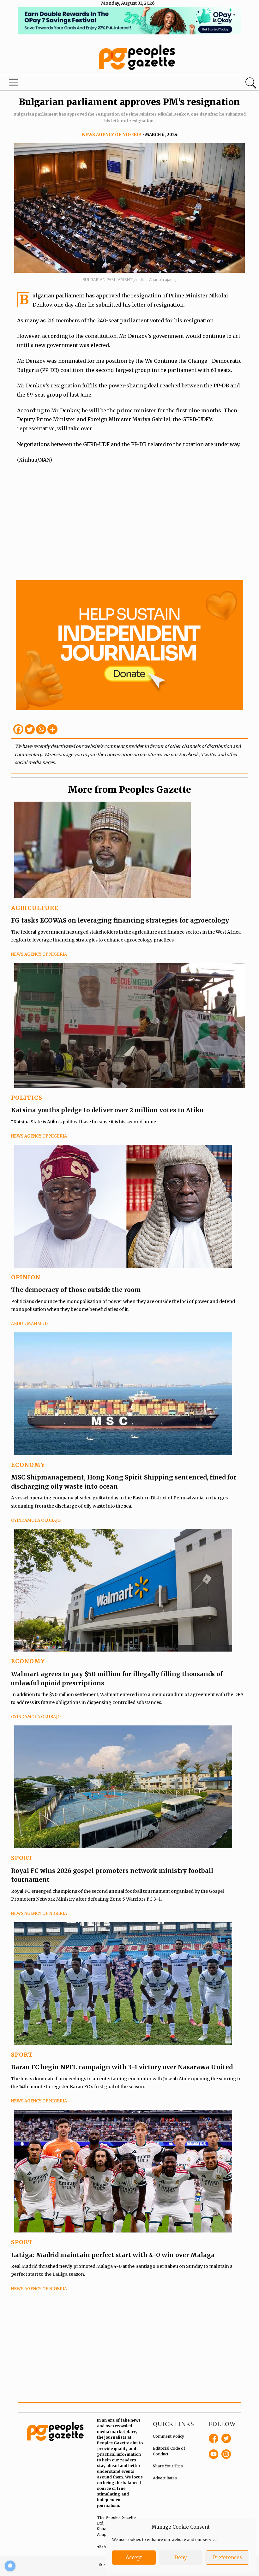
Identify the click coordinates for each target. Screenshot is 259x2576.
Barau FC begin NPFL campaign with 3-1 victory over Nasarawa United (123, 2067)
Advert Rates (165, 2478)
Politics (27, 1098)
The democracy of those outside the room (76, 1290)
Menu (15, 84)
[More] (52, 729)
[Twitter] (30, 729)
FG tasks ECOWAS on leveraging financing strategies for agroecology (120, 920)
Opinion (26, 1277)
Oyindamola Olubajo (36, 1520)
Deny (181, 2558)
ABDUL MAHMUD (29, 1324)
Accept (134, 2558)
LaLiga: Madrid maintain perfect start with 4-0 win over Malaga (113, 2255)
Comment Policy (169, 2436)
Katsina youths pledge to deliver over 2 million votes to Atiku (107, 1110)
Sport (22, 1858)
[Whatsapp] (41, 729)
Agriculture (35, 908)
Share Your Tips (168, 2466)
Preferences (227, 2558)
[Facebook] (18, 729)
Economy (28, 1465)
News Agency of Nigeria (112, 135)
